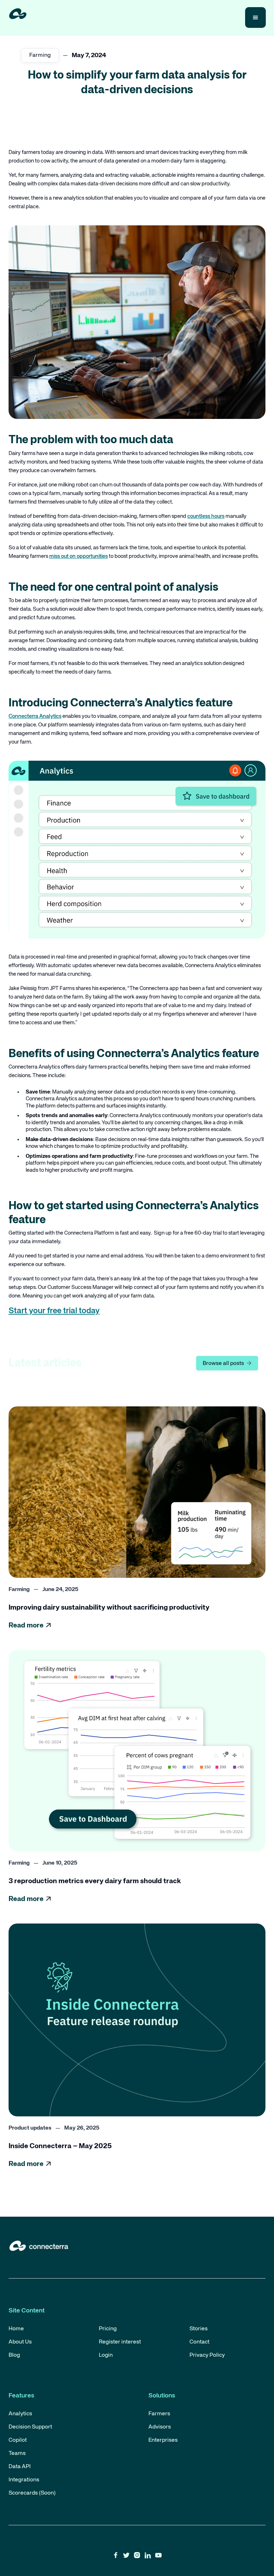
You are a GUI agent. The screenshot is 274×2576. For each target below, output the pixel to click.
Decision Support (30, 2427)
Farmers (159, 2414)
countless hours (206, 516)
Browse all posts (227, 1363)
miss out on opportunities (78, 556)
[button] (255, 17)
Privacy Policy (207, 2355)
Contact (199, 2342)
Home (16, 2329)
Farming (40, 55)
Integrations (24, 2480)
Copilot (18, 2440)
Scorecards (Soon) (32, 2493)
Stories (199, 2329)
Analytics (20, 2414)
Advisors (160, 2427)
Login (106, 2355)
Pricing (108, 2329)
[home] (18, 14)
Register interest (120, 2342)
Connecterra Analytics (35, 716)
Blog (14, 2355)
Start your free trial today (54, 1311)
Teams (17, 2454)
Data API (20, 2467)
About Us (20, 2342)
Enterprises (163, 2440)
